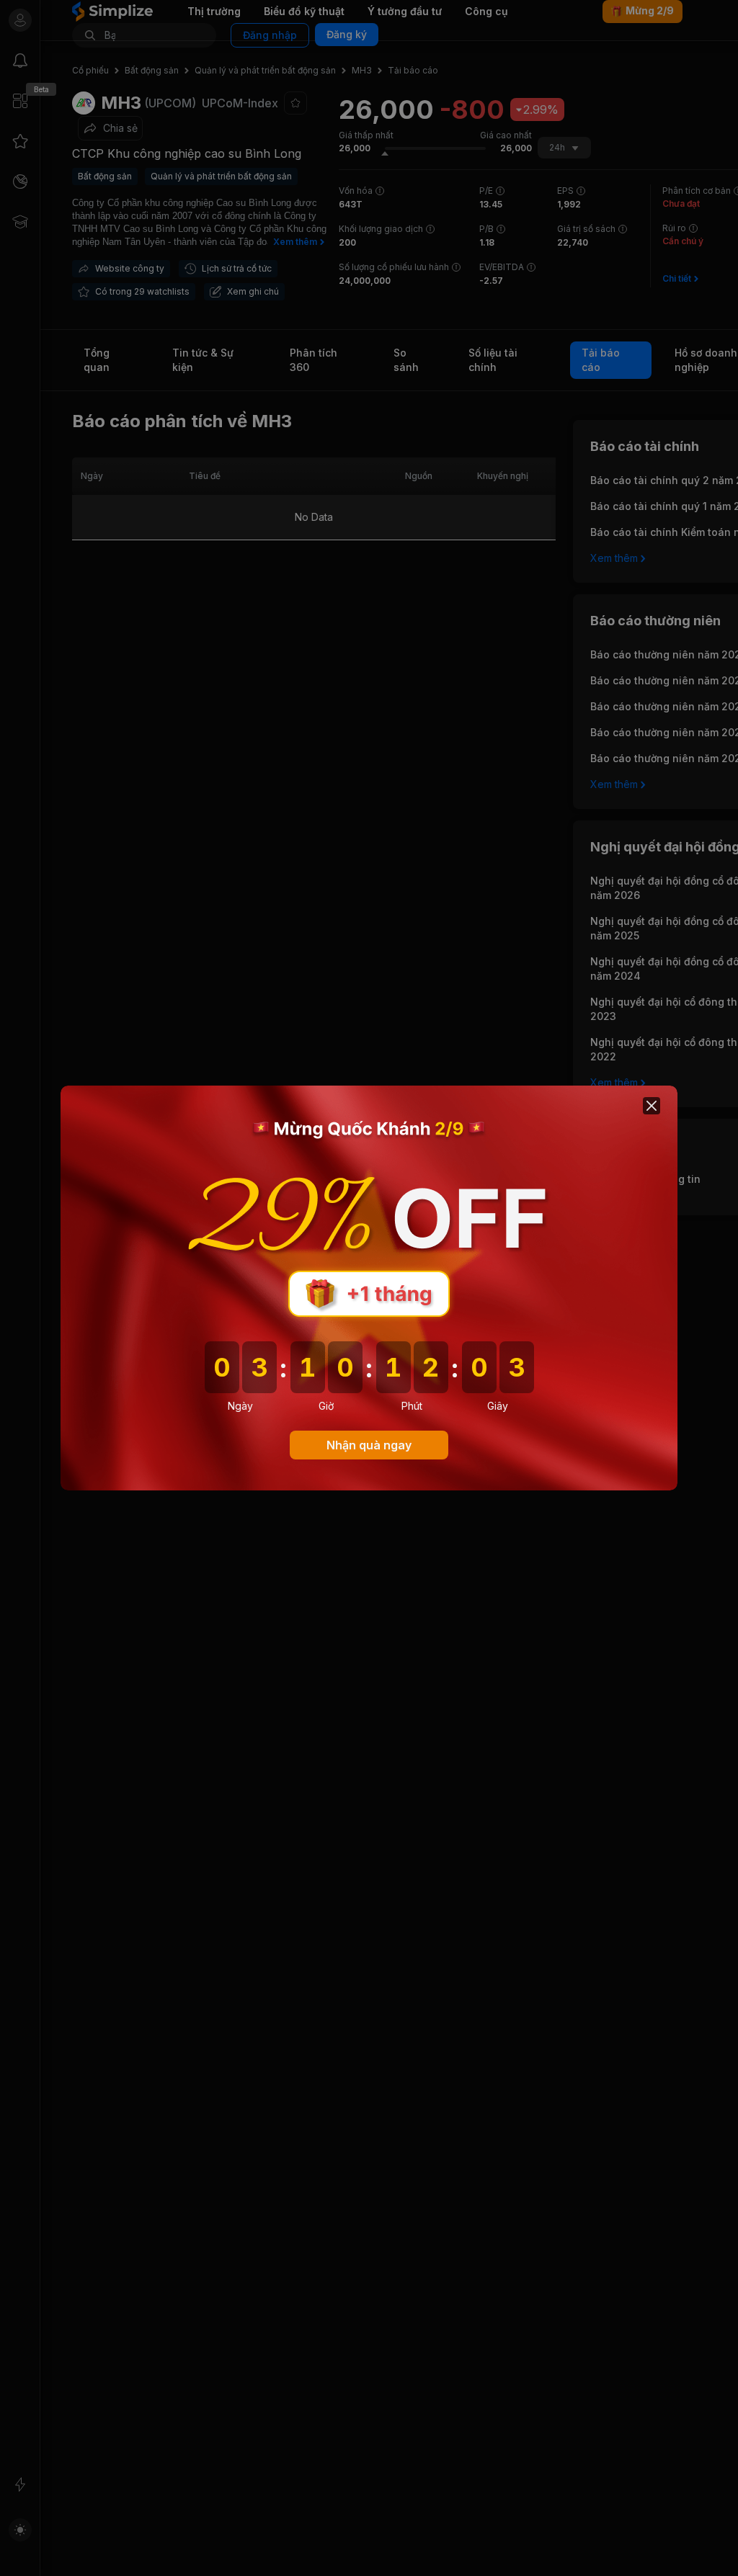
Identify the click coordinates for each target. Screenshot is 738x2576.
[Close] (652, 1106)
